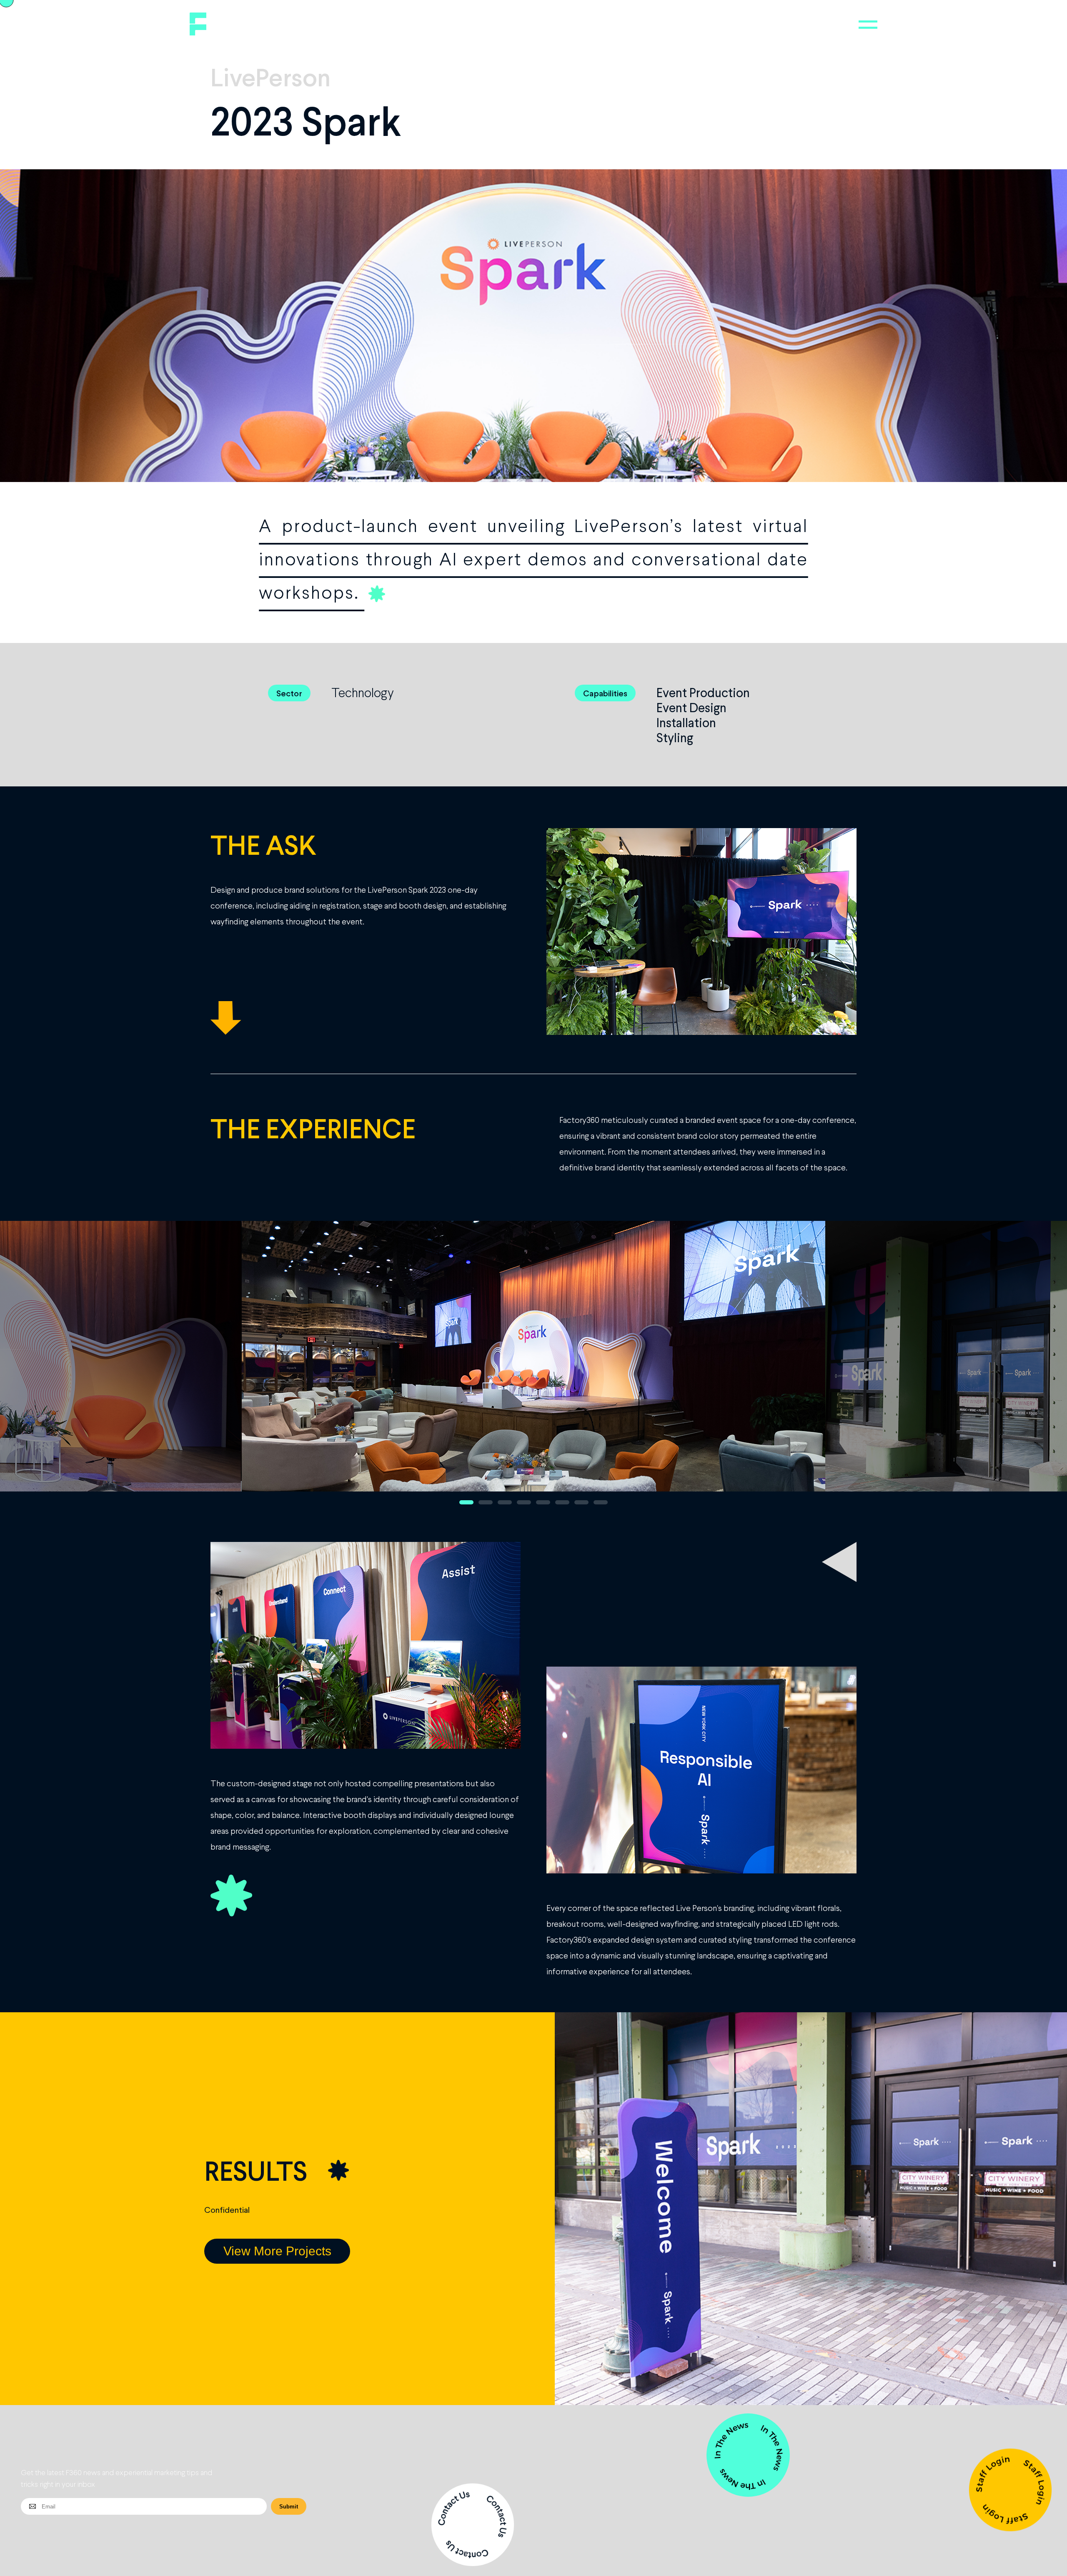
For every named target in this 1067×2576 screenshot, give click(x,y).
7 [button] (581, 1502)
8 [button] (601, 1502)
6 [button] (562, 1502)
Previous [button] (44, 1367)
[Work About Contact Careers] (868, 25)
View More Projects (277, 2251)
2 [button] (486, 1502)
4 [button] (524, 1502)
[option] (533, 1367)
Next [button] (1023, 1367)
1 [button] (466, 1502)
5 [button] (543, 1502)
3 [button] (505, 1502)
